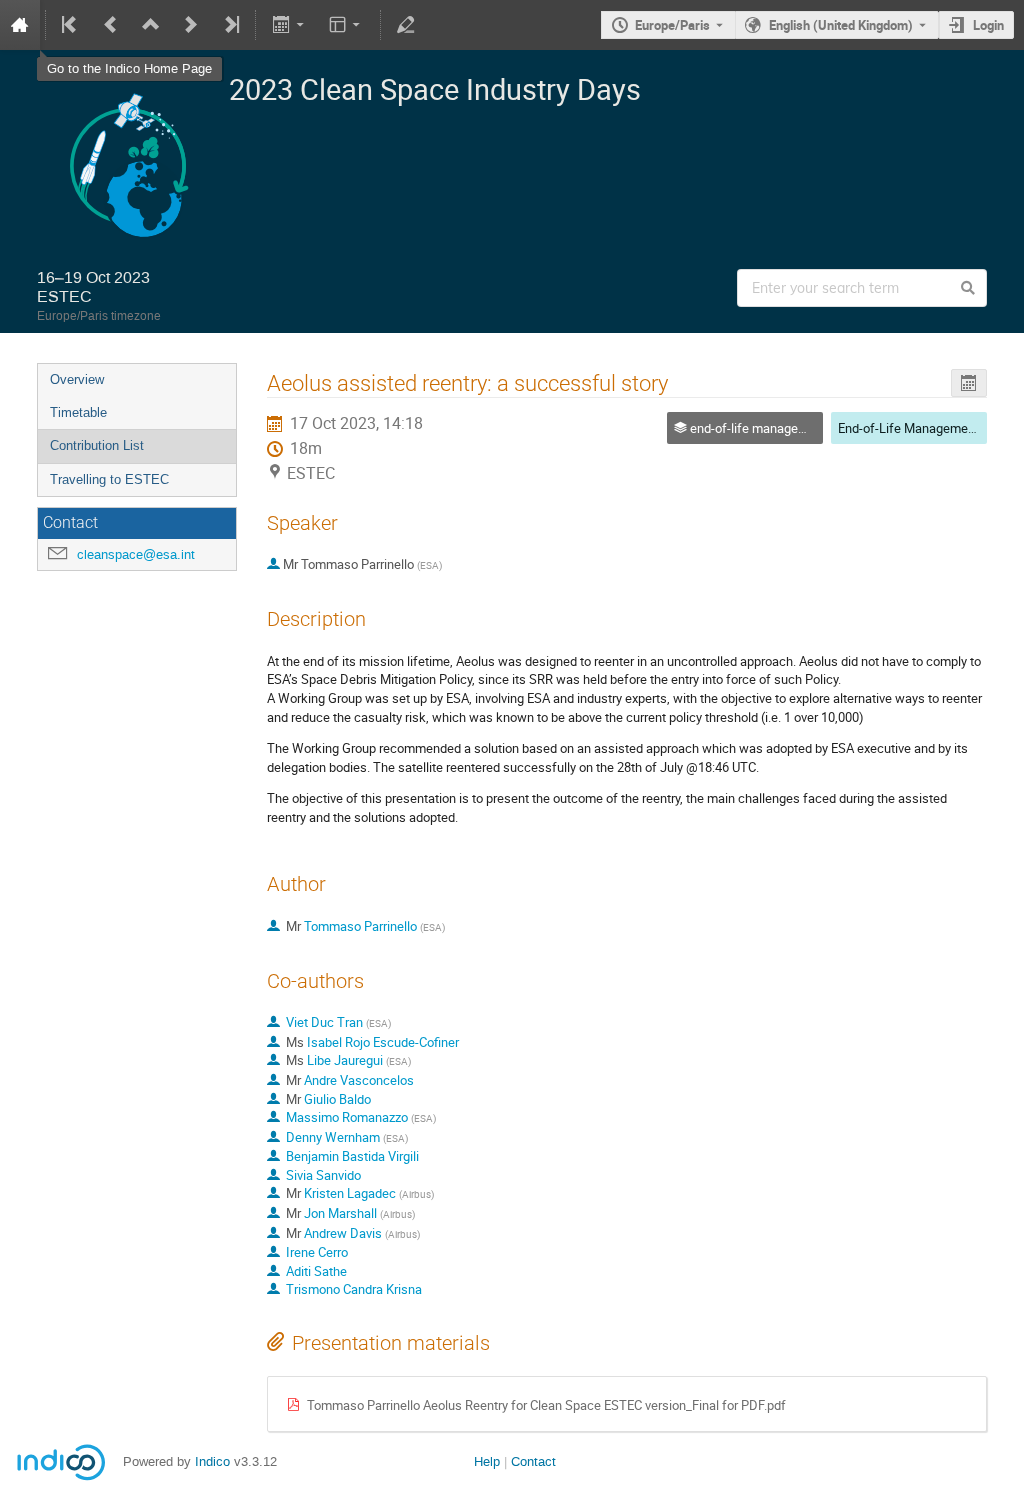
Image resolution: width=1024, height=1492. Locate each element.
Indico (212, 1461)
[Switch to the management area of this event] (406, 25)
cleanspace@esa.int (136, 554)
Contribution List (97, 445)
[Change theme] (346, 25)
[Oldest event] (71, 25)
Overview (77, 379)
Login (988, 25)
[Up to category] (151, 25)
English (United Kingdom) (841, 25)
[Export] (289, 25)
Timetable (78, 412)
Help (487, 1461)
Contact (533, 1461)
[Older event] (111, 25)
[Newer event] (191, 25)
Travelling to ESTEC (109, 479)
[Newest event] (230, 25)
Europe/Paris (672, 25)
